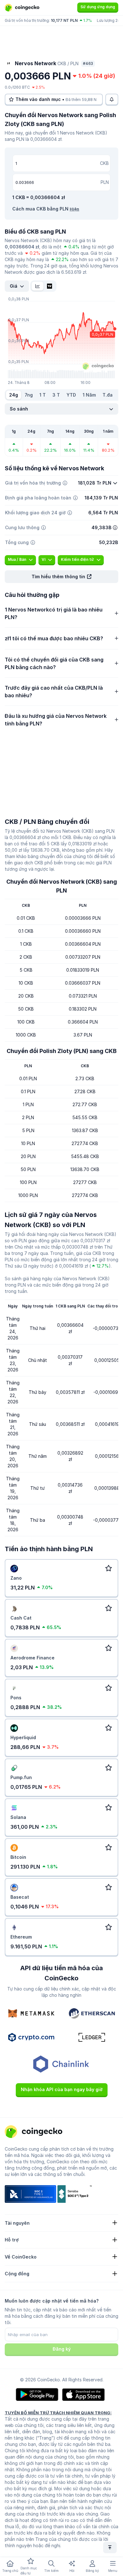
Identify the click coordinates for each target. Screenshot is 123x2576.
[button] (61, 577)
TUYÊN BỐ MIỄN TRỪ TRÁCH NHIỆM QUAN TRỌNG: (58, 2413)
